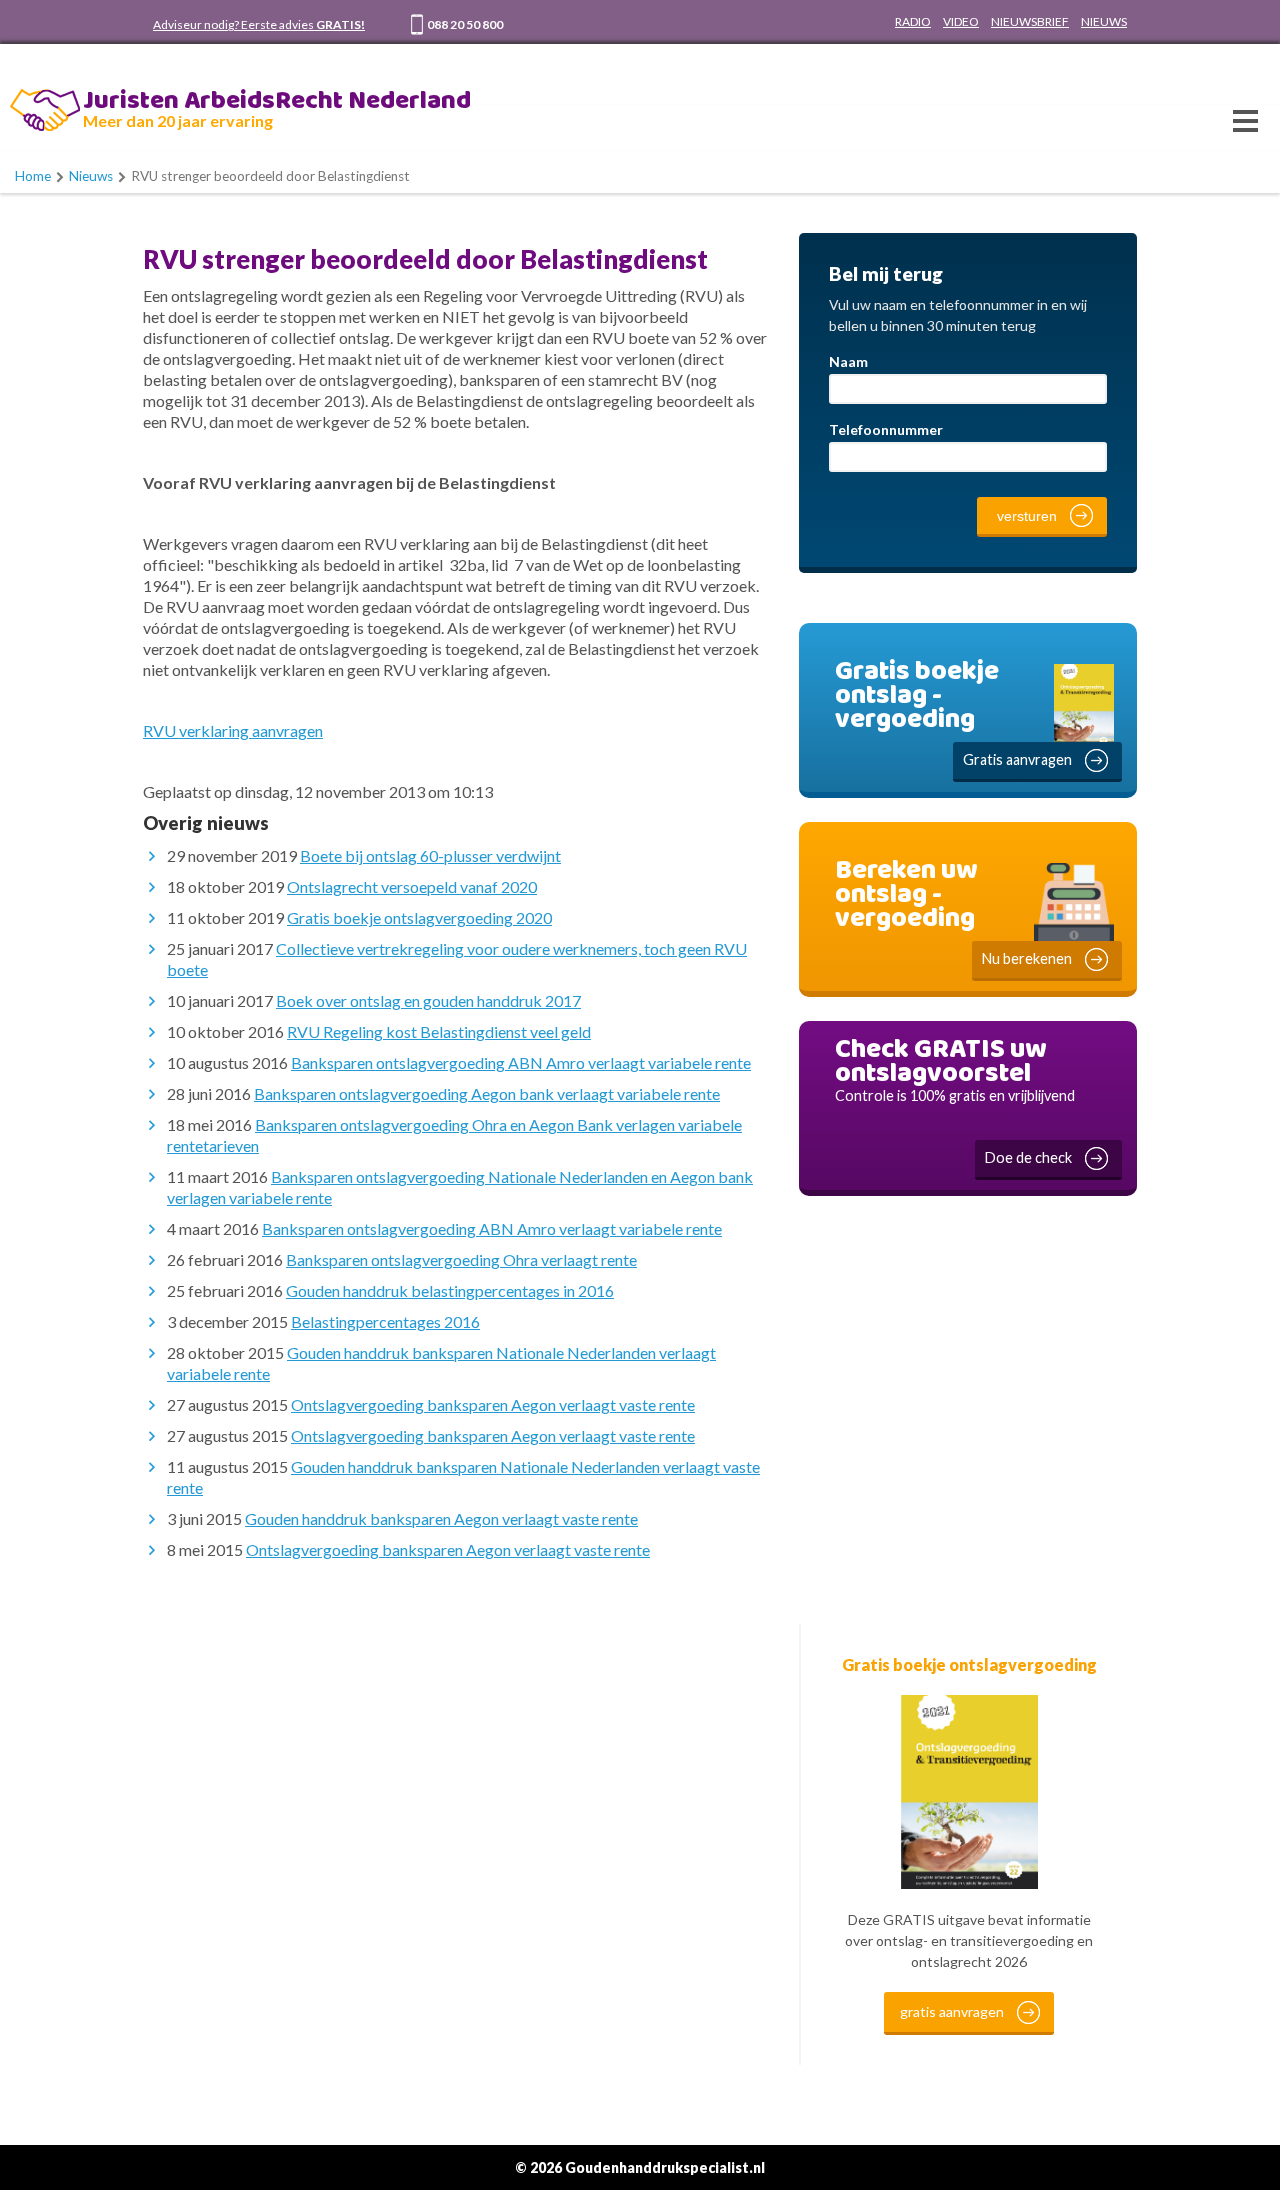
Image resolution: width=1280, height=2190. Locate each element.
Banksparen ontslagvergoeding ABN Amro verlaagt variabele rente (521, 1062)
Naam (848, 361)
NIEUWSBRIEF (1030, 21)
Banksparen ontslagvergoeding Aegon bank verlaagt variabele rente (487, 1093)
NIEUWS (1104, 21)
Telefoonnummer (886, 429)
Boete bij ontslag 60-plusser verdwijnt (430, 855)
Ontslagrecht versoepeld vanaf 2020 (412, 886)
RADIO (913, 21)
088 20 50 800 (465, 24)
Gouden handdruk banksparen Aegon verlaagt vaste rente (441, 1518)
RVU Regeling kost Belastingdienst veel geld (439, 1031)
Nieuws (91, 176)
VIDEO (961, 21)
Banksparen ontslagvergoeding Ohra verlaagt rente (461, 1259)
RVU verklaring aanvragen (233, 730)
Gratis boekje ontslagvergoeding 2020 (419, 917)
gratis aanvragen (952, 2011)
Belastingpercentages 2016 (385, 1321)
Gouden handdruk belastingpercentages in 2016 (450, 1290)
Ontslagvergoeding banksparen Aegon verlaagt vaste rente (493, 1404)
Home (33, 176)
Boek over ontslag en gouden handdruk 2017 (428, 1000)
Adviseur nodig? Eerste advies (259, 24)
